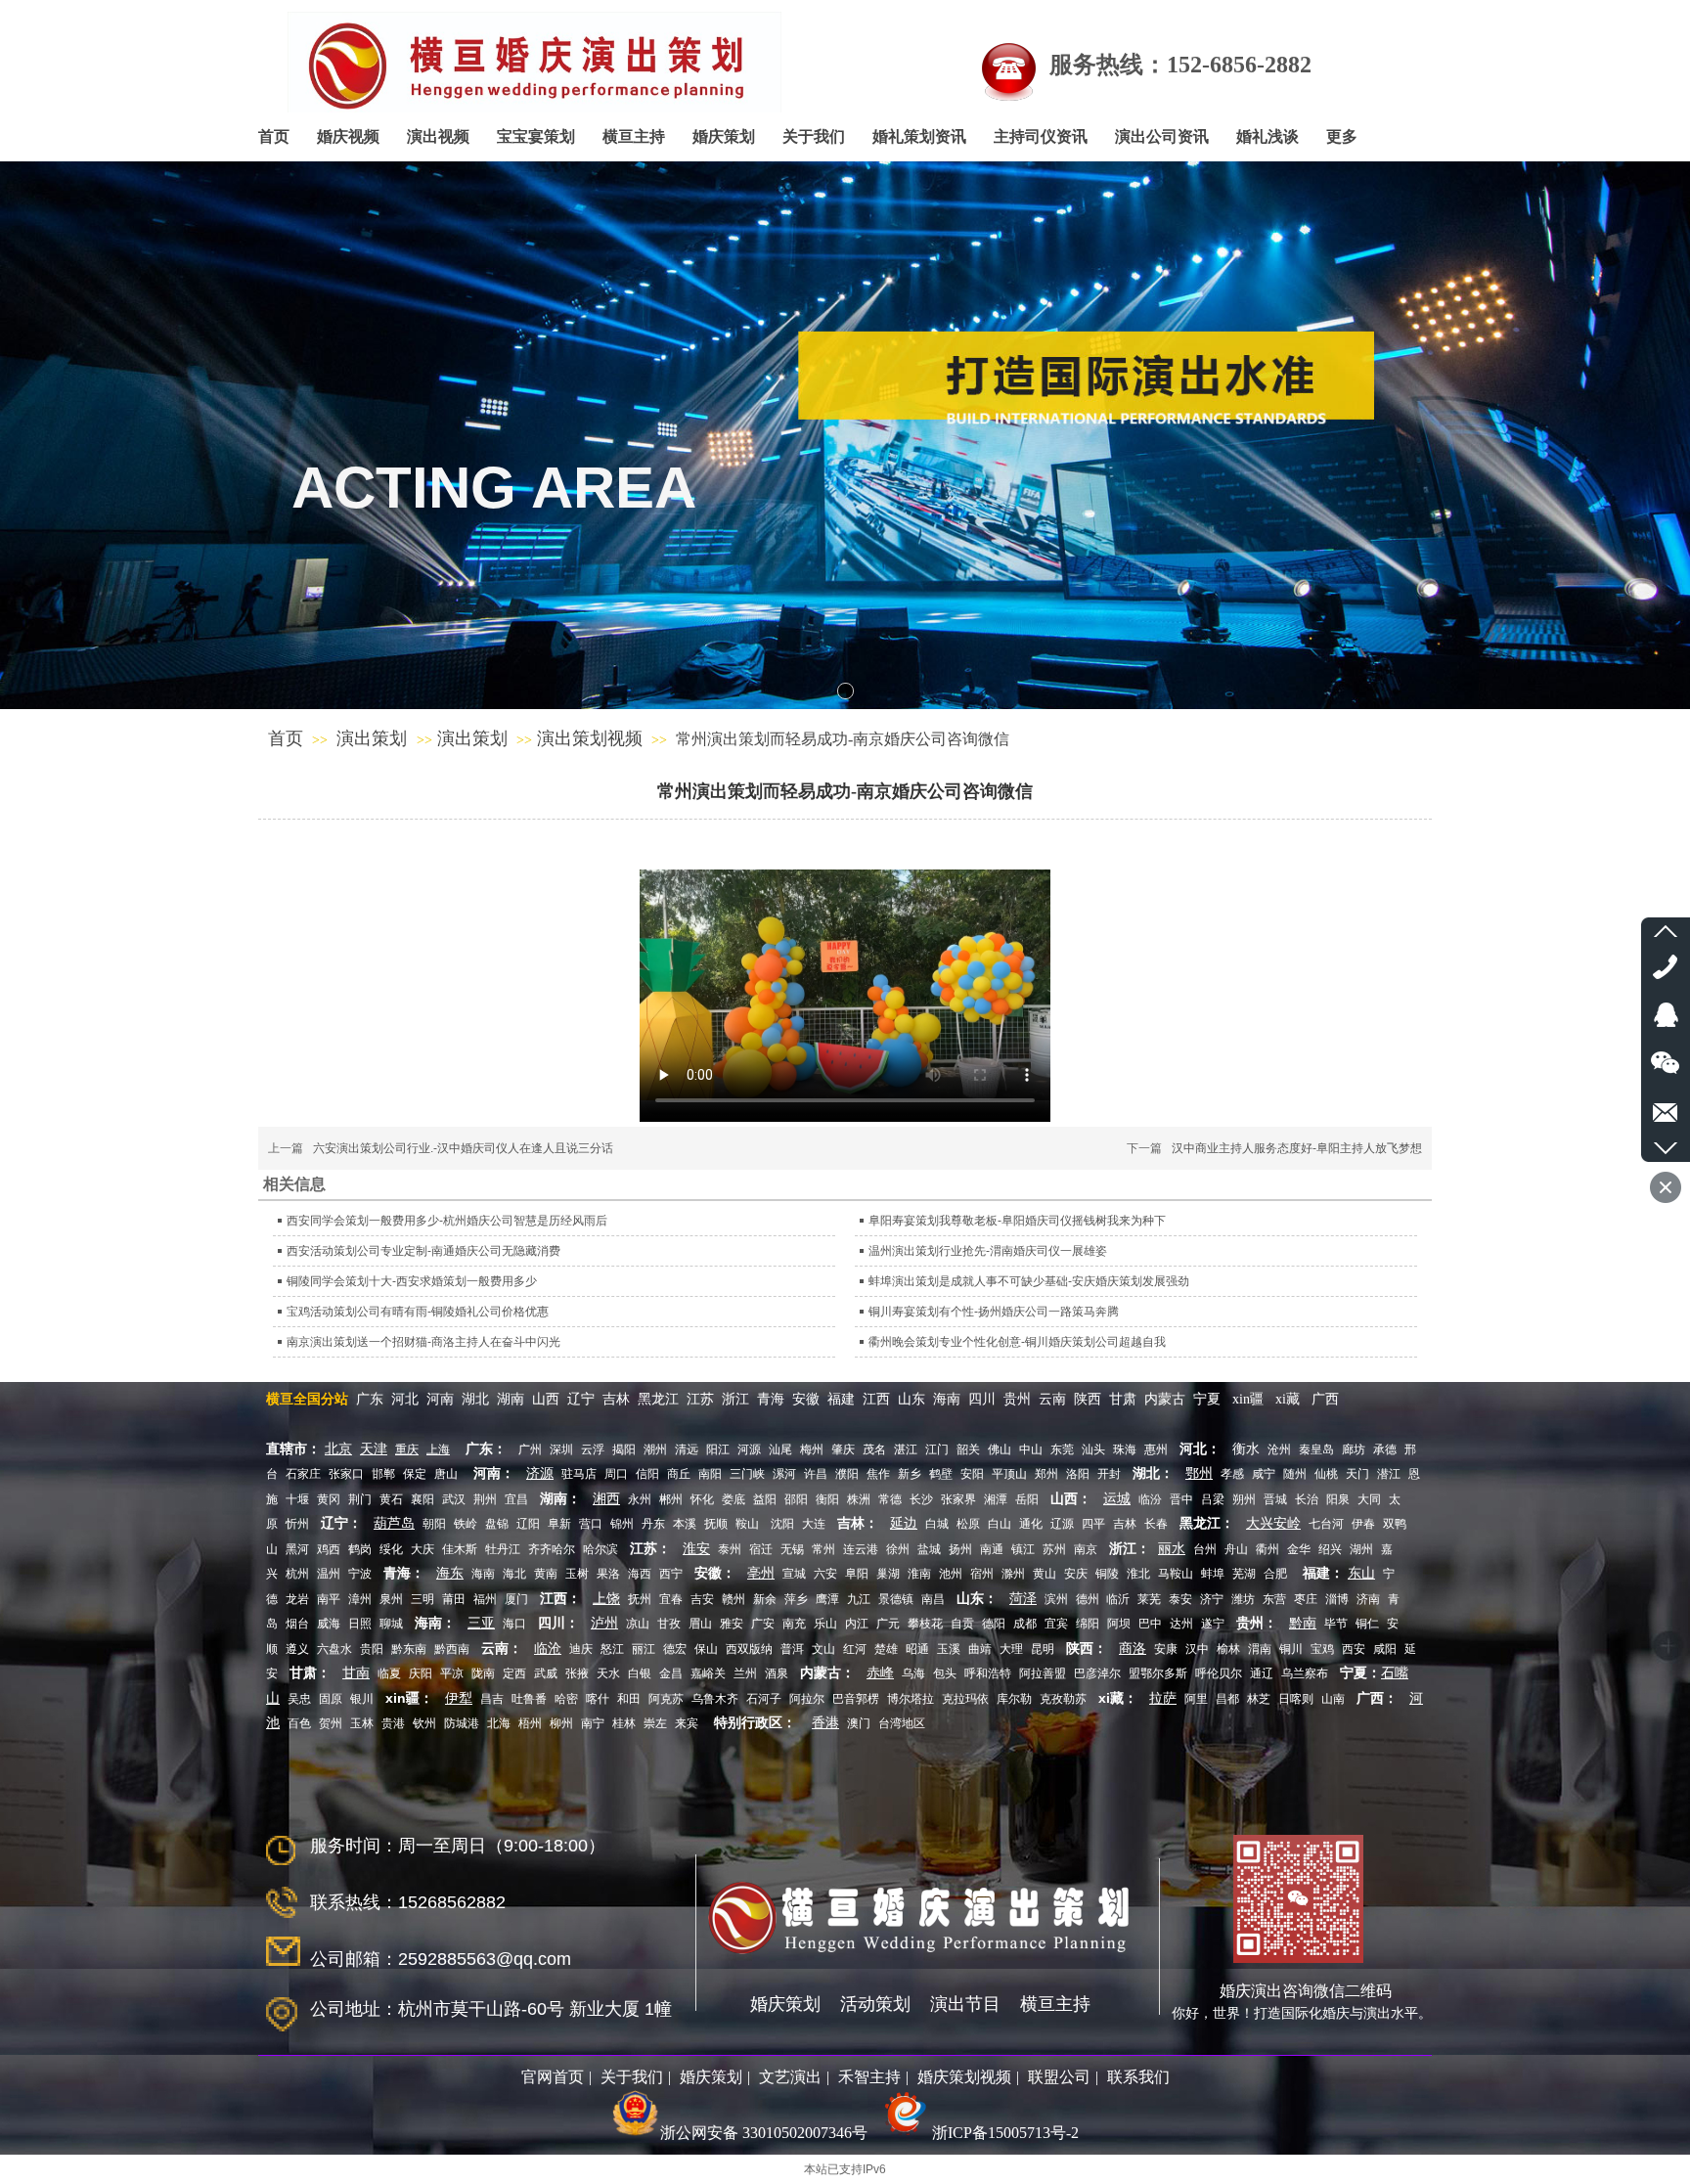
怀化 (702, 1499)
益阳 (765, 1499)
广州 (530, 1449)
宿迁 (761, 1549)
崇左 (655, 1723)
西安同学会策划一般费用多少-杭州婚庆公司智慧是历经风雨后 (447, 1221)
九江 (859, 1599)
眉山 (700, 1624)
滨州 (1056, 1599)
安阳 (972, 1474)
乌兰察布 (1305, 1673)
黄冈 (329, 1499)
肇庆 (843, 1449)
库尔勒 (1014, 1699)
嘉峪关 (708, 1673)
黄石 (391, 1499)
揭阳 (624, 1449)
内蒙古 (1165, 1399)
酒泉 (777, 1673)
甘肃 (1123, 1399)
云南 (1052, 1399)
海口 (514, 1624)
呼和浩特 (988, 1673)
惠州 (1156, 1449)
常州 (823, 1549)
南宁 (593, 1723)
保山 (706, 1649)
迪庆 (581, 1649)
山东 (912, 1399)
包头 (945, 1673)
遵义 (297, 1649)
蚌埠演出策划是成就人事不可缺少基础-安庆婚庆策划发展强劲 (1029, 1281)
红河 (855, 1649)
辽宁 (581, 1399)
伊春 (1363, 1524)
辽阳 (528, 1524)
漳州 (360, 1599)
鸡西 (329, 1549)
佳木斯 (460, 1549)
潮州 (655, 1449)
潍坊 (1243, 1599)
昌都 (1227, 1699)
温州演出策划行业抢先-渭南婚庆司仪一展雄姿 (988, 1251)
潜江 (1389, 1474)
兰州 (745, 1673)
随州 (1295, 1474)
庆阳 (421, 1673)
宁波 (360, 1574)
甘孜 (669, 1624)
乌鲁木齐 (715, 1699)
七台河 (1326, 1524)
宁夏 (1207, 1399)
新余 (765, 1599)
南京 (1086, 1549)
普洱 (792, 1649)
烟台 (297, 1624)
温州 (329, 1574)
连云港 (861, 1549)
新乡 (910, 1474)
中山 (1031, 1449)
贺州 (331, 1723)
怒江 (612, 1649)
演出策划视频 (590, 738)
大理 (1011, 1649)
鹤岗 (360, 1549)
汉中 (1197, 1649)
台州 (1205, 1549)
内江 (857, 1624)
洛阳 (1078, 1474)
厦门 (516, 1599)
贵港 (393, 1723)
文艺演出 (790, 2077)
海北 (514, 1574)
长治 (1307, 1499)
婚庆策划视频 (964, 2077)
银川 (362, 1699)
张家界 (958, 1499)
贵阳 (372, 1649)
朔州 (1244, 1499)
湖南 (511, 1399)
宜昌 (516, 1499)
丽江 (644, 1649)
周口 (616, 1474)
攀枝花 (925, 1624)
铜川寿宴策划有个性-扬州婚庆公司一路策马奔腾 (994, 1312)
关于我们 (632, 2077)
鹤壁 (941, 1474)
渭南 (1260, 1649)
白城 (937, 1524)
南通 (992, 1549)
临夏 (389, 1673)
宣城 (794, 1574)
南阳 (710, 1474)
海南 (947, 1399)
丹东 (653, 1524)
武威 (546, 1673)
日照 (360, 1624)
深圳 (561, 1449)
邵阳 (796, 1499)
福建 (841, 1399)
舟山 (1236, 1549)
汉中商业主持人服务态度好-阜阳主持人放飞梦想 (1297, 1148)
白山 (1000, 1524)
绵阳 (1088, 1624)
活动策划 (875, 2004)
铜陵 (1107, 1574)
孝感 (1232, 1474)
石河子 (764, 1699)
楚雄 (886, 1649)
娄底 (734, 1499)
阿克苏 (666, 1699)
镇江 (1023, 1549)
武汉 (454, 1499)
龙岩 (297, 1599)
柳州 (561, 1723)
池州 (951, 1574)
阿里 (1196, 1699)
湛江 (906, 1449)
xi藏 (1288, 1399)
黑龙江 (658, 1399)
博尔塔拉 (911, 1699)
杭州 (297, 1574)
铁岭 (466, 1524)
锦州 (622, 1524)
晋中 (1181, 1499)
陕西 (1088, 1399)
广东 (370, 1399)
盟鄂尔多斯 (1158, 1673)
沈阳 (782, 1524)
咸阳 (1385, 1649)
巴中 (1150, 1624)
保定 (415, 1474)
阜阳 (857, 1574)
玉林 (362, 1723)
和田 (629, 1699)
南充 (794, 1624)
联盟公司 (1059, 2077)
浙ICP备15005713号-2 (1005, 2133)
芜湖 (1244, 1574)
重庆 (407, 1449)
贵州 (1019, 1399)
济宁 (1212, 1599)
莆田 (454, 1599)
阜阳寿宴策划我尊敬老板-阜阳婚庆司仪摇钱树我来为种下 (1017, 1221)
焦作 (878, 1474)
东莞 (1062, 1449)
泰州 (730, 1549)
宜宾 (1056, 1624)
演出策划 (374, 738)
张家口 (346, 1474)
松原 (968, 1524)
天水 (608, 1673)
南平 (329, 1599)
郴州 (671, 1499)
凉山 (638, 1624)
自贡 (962, 1624)
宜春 (671, 1599)
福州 (485, 1599)
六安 (825, 1574)
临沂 (1116, 1599)
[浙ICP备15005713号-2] (904, 2133)
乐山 (825, 1624)
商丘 (679, 1474)
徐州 (898, 1549)
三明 (422, 1599)
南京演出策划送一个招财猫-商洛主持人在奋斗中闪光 (423, 1342)
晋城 (1275, 1499)
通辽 (1262, 1673)
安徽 (806, 1399)
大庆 (422, 1549)
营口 (591, 1524)
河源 (749, 1449)
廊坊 (1354, 1449)
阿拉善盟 (1043, 1673)
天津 (374, 1449)
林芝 (1259, 1699)
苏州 (1054, 1549)
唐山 (446, 1474)
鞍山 (747, 1524)
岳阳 (1027, 1499)
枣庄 (1306, 1599)
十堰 (297, 1499)
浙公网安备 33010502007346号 (764, 2133)
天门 (1357, 1474)
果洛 (608, 1574)
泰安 (1180, 1599)
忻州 (297, 1524)
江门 (937, 1449)
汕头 (1093, 1449)
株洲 (859, 1499)
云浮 (593, 1449)
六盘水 (334, 1649)
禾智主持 (869, 2077)
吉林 (616, 1399)
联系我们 (1138, 2077)
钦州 (424, 1723)
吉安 (702, 1599)
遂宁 (1213, 1624)
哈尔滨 (600, 1549)
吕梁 (1213, 1499)
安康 (1166, 1649)
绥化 (391, 1549)
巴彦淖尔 (1097, 1673)
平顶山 (1009, 1474)
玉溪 (949, 1649)
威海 (329, 1624)
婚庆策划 (785, 2004)
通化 (1031, 1524)
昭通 (917, 1649)
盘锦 (497, 1524)
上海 (438, 1449)
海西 (640, 1574)
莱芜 (1149, 1599)
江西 (878, 1399)
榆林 (1228, 1649)
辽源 (1062, 1524)
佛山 (1000, 1449)
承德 (1385, 1449)
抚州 (640, 1599)
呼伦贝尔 (1219, 1673)
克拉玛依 (965, 1699)
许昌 (816, 1474)
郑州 (1046, 1474)
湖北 (475, 1399)
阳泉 (1338, 1499)
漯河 (784, 1474)
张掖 (577, 1673)
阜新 (559, 1524)
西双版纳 (749, 1649)
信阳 (647, 1474)
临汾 (1150, 1499)
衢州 (1267, 1549)
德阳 (994, 1624)
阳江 (718, 1449)
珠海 (1125, 1449)
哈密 (566, 1699)
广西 (1325, 1399)
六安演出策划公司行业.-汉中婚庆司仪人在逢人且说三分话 (463, 1148)
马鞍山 (1176, 1574)
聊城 (391, 1624)
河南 (440, 1399)
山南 (1333, 1699)
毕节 (1336, 1624)
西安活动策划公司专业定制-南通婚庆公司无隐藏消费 (423, 1251)
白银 (640, 1673)
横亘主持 (1055, 2004)
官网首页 (553, 2077)
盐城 (929, 1549)
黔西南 (452, 1649)
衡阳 (827, 1499)
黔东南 (409, 1649)
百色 (299, 1723)
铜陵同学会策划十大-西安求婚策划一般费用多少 (412, 1281)
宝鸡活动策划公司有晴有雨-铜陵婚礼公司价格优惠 (418, 1312)
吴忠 (299, 1699)
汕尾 (780, 1449)
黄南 (546, 1574)
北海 (499, 1723)
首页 (286, 738)
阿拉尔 (807, 1699)
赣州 (734, 1599)
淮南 (919, 1574)
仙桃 (1326, 1474)
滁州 (1013, 1574)
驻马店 (579, 1474)
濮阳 (847, 1474)
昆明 (1043, 1649)
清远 (687, 1449)
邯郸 (383, 1474)
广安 (763, 1624)
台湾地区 (902, 1723)
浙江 (735, 1399)
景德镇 (896, 1599)
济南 (1368, 1599)
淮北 (1138, 1574)
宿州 (982, 1574)
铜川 (1291, 1649)
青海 (771, 1399)
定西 (514, 1673)
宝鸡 (1322, 1649)
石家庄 (303, 1474)
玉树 (577, 1574)
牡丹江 (503, 1549)
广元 (888, 1624)
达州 (1181, 1624)
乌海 (913, 1673)
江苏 (700, 1399)
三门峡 (747, 1474)
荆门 (360, 1499)
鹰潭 (827, 1599)
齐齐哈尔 (552, 1549)
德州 (1088, 1599)
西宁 (671, 1574)
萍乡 (796, 1599)
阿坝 (1119, 1624)
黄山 (1045, 1574)
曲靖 (980, 1649)
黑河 (297, 1549)
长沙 (921, 1499)
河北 (405, 1399)
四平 (1093, 1524)
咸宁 (1264, 1474)
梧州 (530, 1723)
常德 (890, 1499)
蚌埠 (1213, 1574)
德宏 (675, 1649)
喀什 (598, 1699)
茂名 (874, 1449)
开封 (1109, 1474)
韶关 (968, 1449)
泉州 (391, 1599)
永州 (640, 1499)
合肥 (1275, 1574)
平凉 (452, 1673)
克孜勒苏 (1063, 1699)
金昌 (671, 1673)
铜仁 (1367, 1624)
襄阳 (422, 1499)
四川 (982, 1399)
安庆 (1076, 1574)
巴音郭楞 (856, 1699)
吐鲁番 (529, 1699)
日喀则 (1296, 1699)
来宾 (687, 1723)
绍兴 (1330, 1549)
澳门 (859, 1723)
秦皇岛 (1316, 1449)
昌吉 (492, 1699)
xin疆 (1248, 1399)
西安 (1354, 1649)
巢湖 (888, 1574)
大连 (814, 1524)
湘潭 (996, 1499)
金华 (1299, 1549)
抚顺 (716, 1524)
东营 (1274, 1599)
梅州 (812, 1449)
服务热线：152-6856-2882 (1180, 65)
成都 (1025, 1624)
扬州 (960, 1549)
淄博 (1337, 1599)
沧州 (1279, 1449)
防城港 (462, 1723)
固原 (331, 1699)
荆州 (485, 1499)
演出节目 (965, 2004)
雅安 (732, 1624)
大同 (1369, 1499)
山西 (546, 1399)
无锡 (792, 1549)
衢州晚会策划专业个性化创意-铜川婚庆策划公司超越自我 (1017, 1342)
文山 (823, 1649)
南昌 (933, 1599)
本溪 (685, 1524)
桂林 (624, 1723)
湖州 (1361, 1549)
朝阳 (434, 1524)
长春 (1156, 1524)
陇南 (483, 1673)
